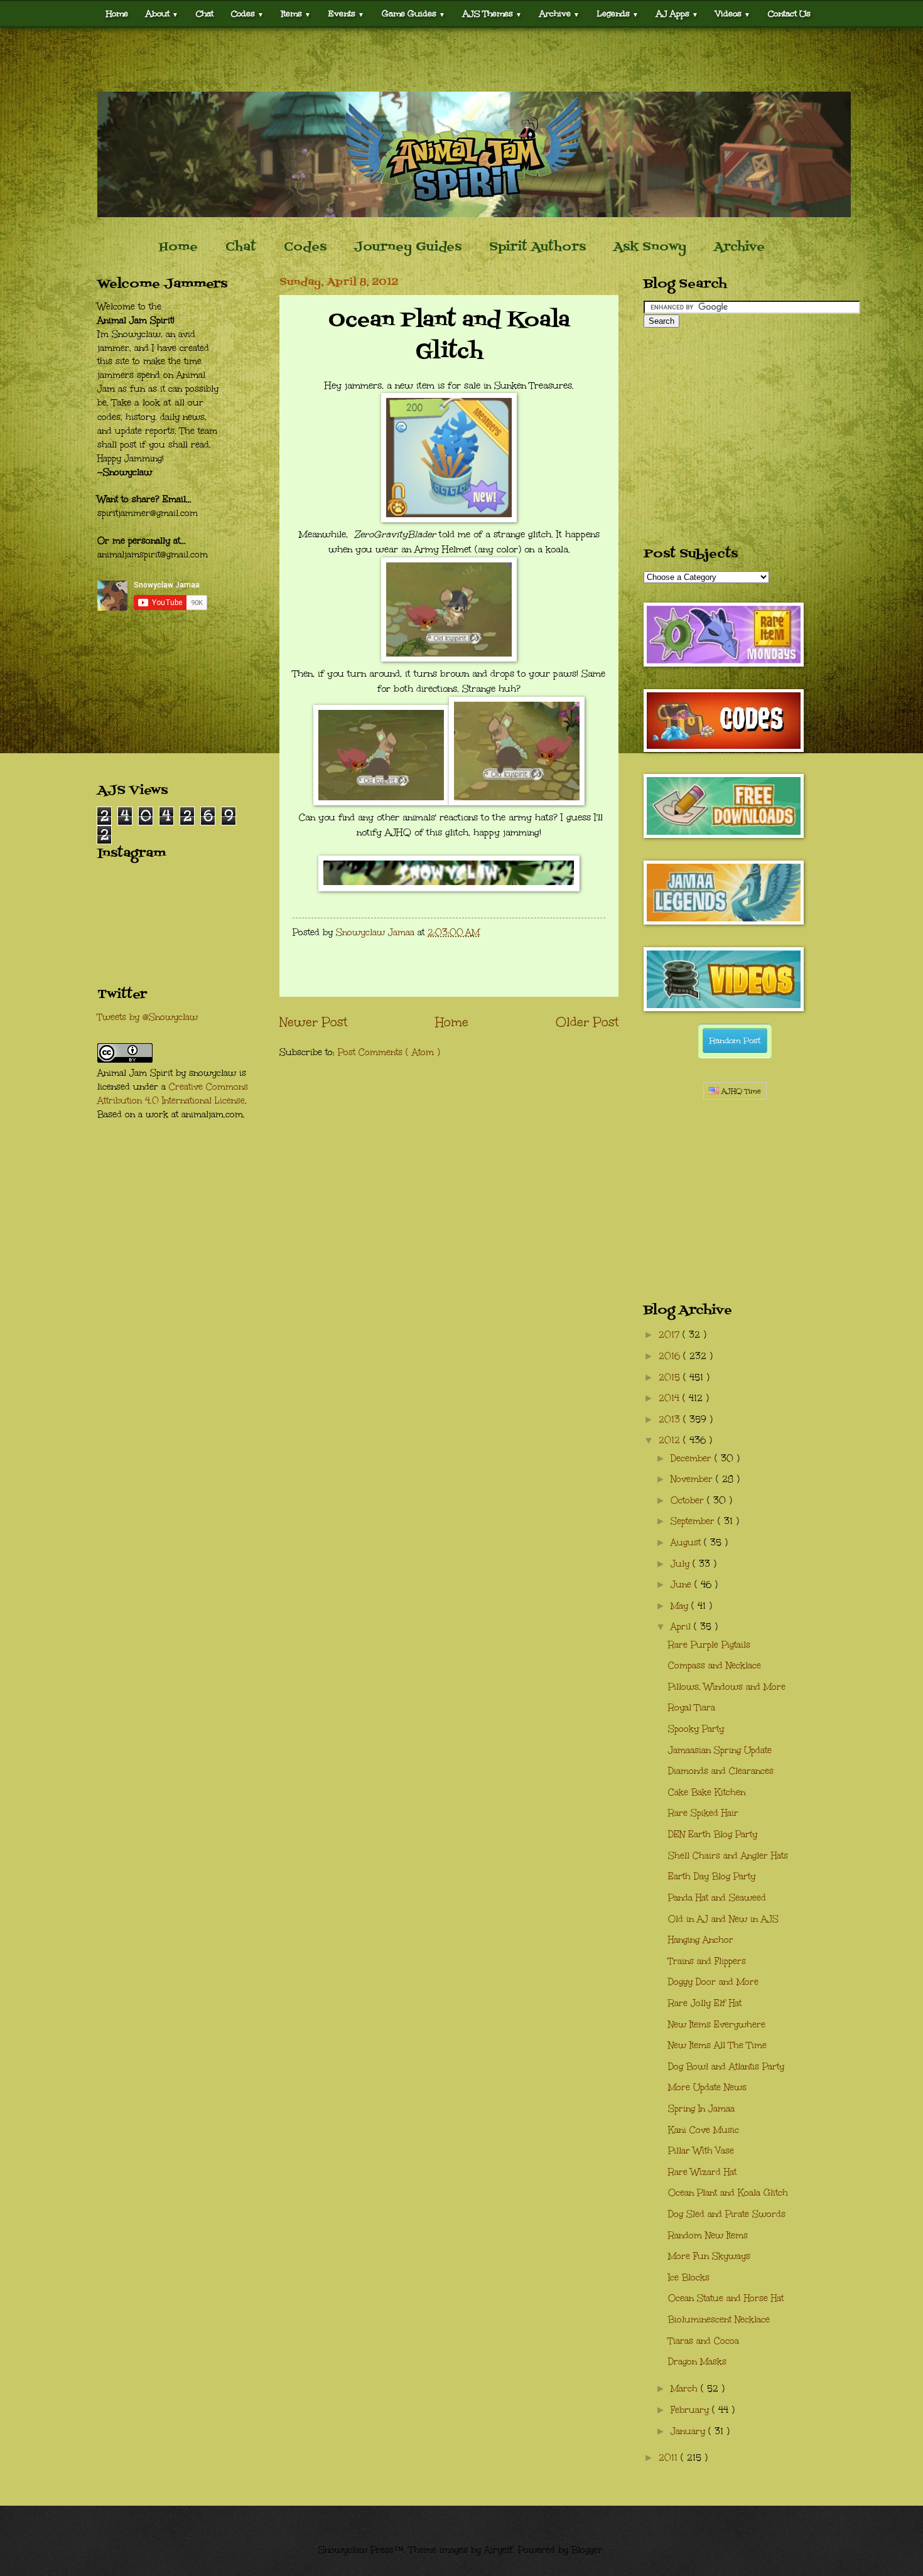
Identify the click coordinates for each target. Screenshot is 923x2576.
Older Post (587, 1022)
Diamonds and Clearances (721, 1771)
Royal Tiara (692, 1708)
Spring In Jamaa (701, 2109)
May (681, 1606)
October (689, 1500)
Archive (739, 247)
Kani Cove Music (704, 2130)
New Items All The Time (717, 2045)
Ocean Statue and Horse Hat (726, 2298)
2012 (671, 1440)
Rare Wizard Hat (702, 2172)
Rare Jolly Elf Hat (705, 2003)
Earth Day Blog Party (712, 1876)
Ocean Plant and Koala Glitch (728, 2193)
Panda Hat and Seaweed (717, 1898)
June (683, 1585)
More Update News (707, 2087)
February (691, 2410)
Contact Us (789, 13)
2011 (670, 2458)
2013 (671, 1419)
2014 (671, 1398)
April (682, 1627)
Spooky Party (696, 1729)
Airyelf (499, 2550)
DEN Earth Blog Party (713, 1834)
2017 (671, 1335)
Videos (733, 13)
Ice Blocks (689, 2278)
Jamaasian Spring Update (720, 1750)
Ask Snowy (650, 247)
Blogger (587, 2550)
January (689, 2431)
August (687, 1543)
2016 (671, 1356)
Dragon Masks (697, 2362)
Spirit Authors (537, 247)
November (693, 1479)
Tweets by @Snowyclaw (148, 1017)
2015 (671, 1377)
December (693, 1458)
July (682, 1564)
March (686, 2389)
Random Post (735, 1041)
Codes (247, 13)
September (694, 1521)
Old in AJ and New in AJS (723, 1919)
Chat (205, 13)
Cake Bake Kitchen (707, 1792)
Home (117, 13)
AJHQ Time (740, 1091)
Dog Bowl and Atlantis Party (726, 2067)
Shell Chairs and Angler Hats (728, 1856)
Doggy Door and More (713, 1982)
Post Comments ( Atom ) (389, 1052)
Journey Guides (408, 247)
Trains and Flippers (707, 1961)
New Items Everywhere (717, 2025)
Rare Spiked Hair (703, 1813)
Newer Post (313, 1022)
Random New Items (708, 2235)
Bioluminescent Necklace (719, 2320)
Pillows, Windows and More (727, 1687)
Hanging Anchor (701, 1940)
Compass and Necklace (715, 1666)
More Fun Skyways (709, 2256)
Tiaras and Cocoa (704, 2341)
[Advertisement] (462, 60)
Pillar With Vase (701, 2151)
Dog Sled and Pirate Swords (727, 2214)
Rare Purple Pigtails (709, 1645)
